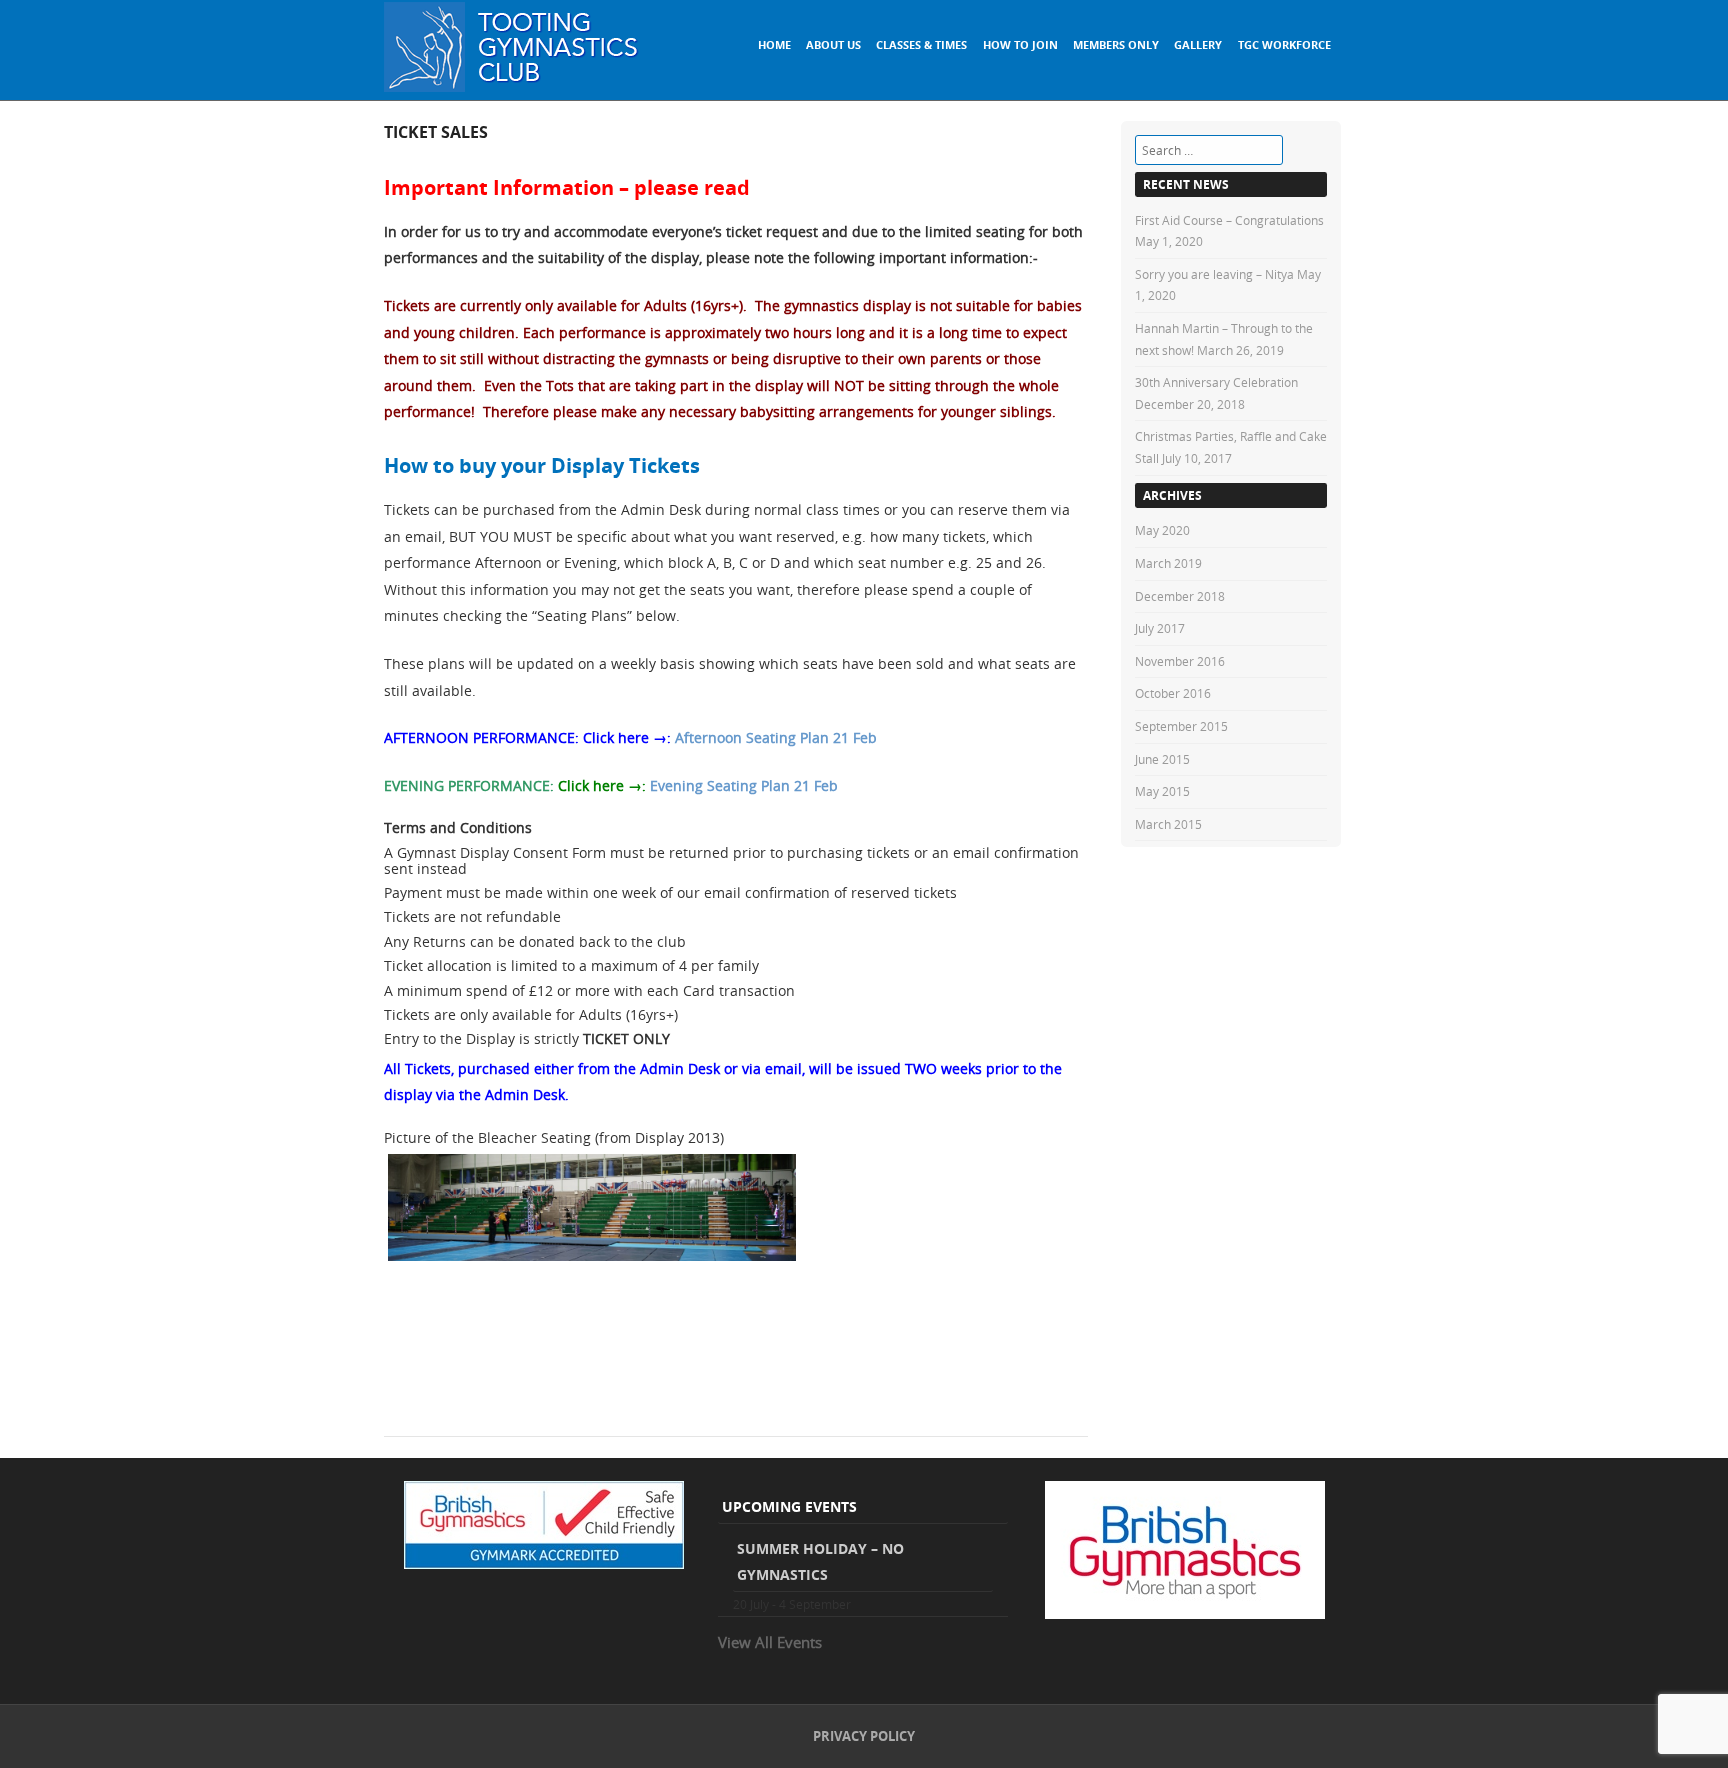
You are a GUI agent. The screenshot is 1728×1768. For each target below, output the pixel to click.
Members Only (1116, 44)
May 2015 (1162, 791)
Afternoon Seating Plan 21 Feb (776, 737)
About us (833, 44)
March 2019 (1168, 563)
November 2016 (1180, 661)
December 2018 (1180, 596)
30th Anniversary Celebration (1216, 382)
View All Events (770, 1642)
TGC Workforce (1284, 44)
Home (774, 44)
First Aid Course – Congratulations (1229, 220)
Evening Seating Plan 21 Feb (744, 785)
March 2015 (1168, 824)
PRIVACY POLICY (864, 1736)
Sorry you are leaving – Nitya (1214, 274)
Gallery (1198, 44)
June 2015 (1162, 759)
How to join (1020, 44)
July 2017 (1160, 628)
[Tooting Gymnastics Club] (514, 86)
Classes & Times (921, 44)
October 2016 (1173, 693)
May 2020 (1162, 530)
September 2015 (1181, 726)
